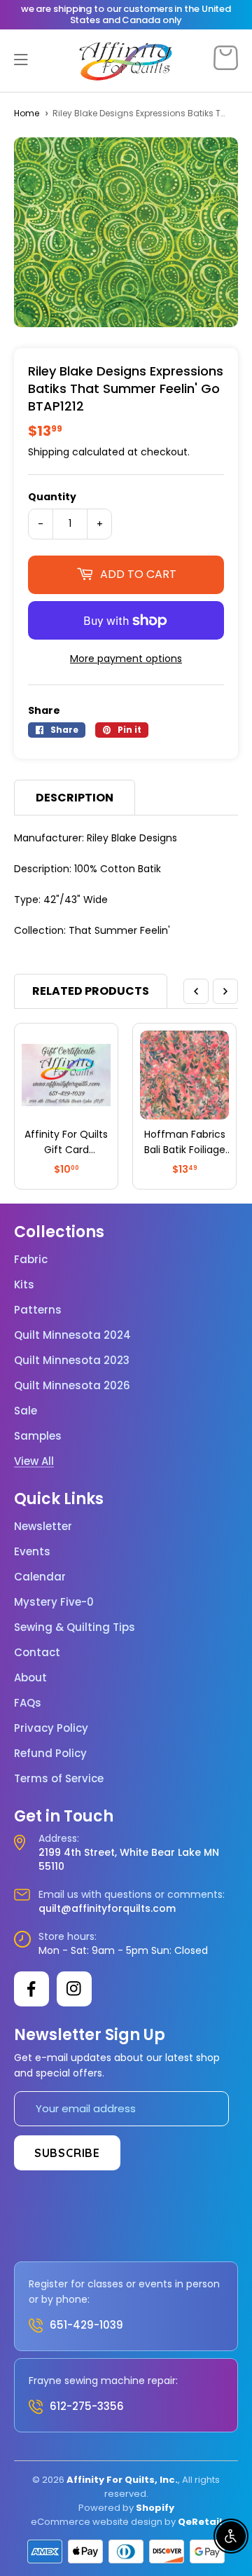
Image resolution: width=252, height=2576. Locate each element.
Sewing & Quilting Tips (75, 1627)
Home (27, 113)
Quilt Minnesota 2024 (72, 1335)
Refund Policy (50, 1754)
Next (225, 991)
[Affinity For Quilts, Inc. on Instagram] (74, 1989)
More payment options (126, 659)
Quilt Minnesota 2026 (72, 1386)
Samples (38, 1436)
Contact (37, 1653)
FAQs (28, 1703)
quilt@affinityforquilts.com (107, 1908)
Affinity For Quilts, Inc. (122, 2480)
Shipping (49, 452)
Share (44, 710)
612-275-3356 (87, 2406)
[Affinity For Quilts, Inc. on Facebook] (31, 1989)
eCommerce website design (97, 2522)
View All (34, 1461)
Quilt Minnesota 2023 (72, 1361)
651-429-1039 (86, 2325)
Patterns (38, 1310)
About (30, 1678)
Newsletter (43, 1527)
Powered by (107, 2508)
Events (32, 1552)
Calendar (40, 1577)
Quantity (52, 497)
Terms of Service (59, 1779)
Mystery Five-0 (54, 1602)
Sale (26, 1411)
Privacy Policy (51, 1728)
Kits (24, 1285)
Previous (196, 991)
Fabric (31, 1260)
